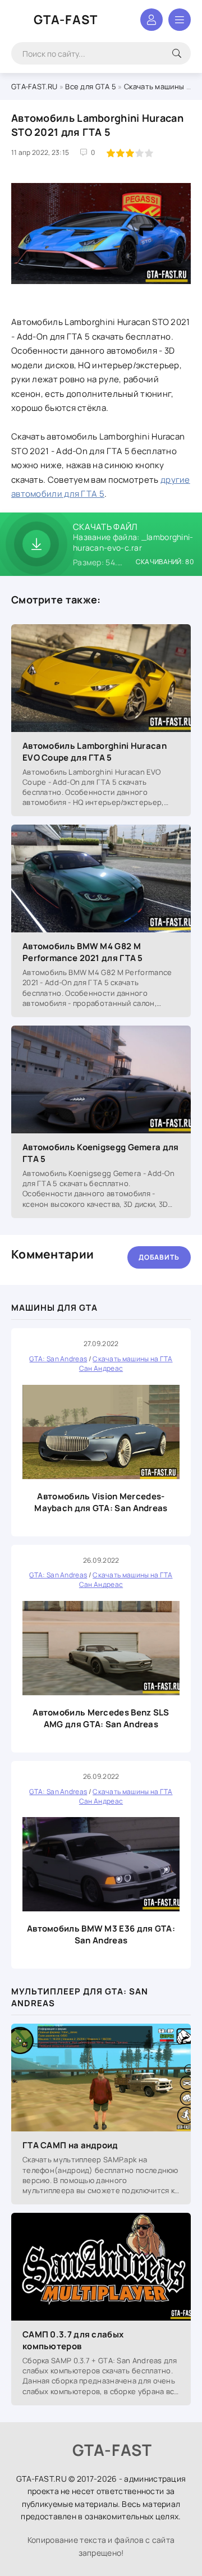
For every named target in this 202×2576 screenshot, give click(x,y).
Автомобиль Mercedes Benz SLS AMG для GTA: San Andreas (101, 1718)
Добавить (159, 1257)
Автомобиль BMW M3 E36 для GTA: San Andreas (101, 1934)
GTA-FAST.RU (34, 86)
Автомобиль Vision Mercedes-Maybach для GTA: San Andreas (101, 1502)
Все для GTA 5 (91, 86)
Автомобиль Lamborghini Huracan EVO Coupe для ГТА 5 (95, 752)
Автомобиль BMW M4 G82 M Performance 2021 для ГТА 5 (83, 952)
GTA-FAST (66, 20)
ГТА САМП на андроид (70, 2145)
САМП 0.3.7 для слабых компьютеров (73, 2340)
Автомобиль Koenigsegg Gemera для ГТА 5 (101, 1153)
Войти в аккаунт (151, 20)
